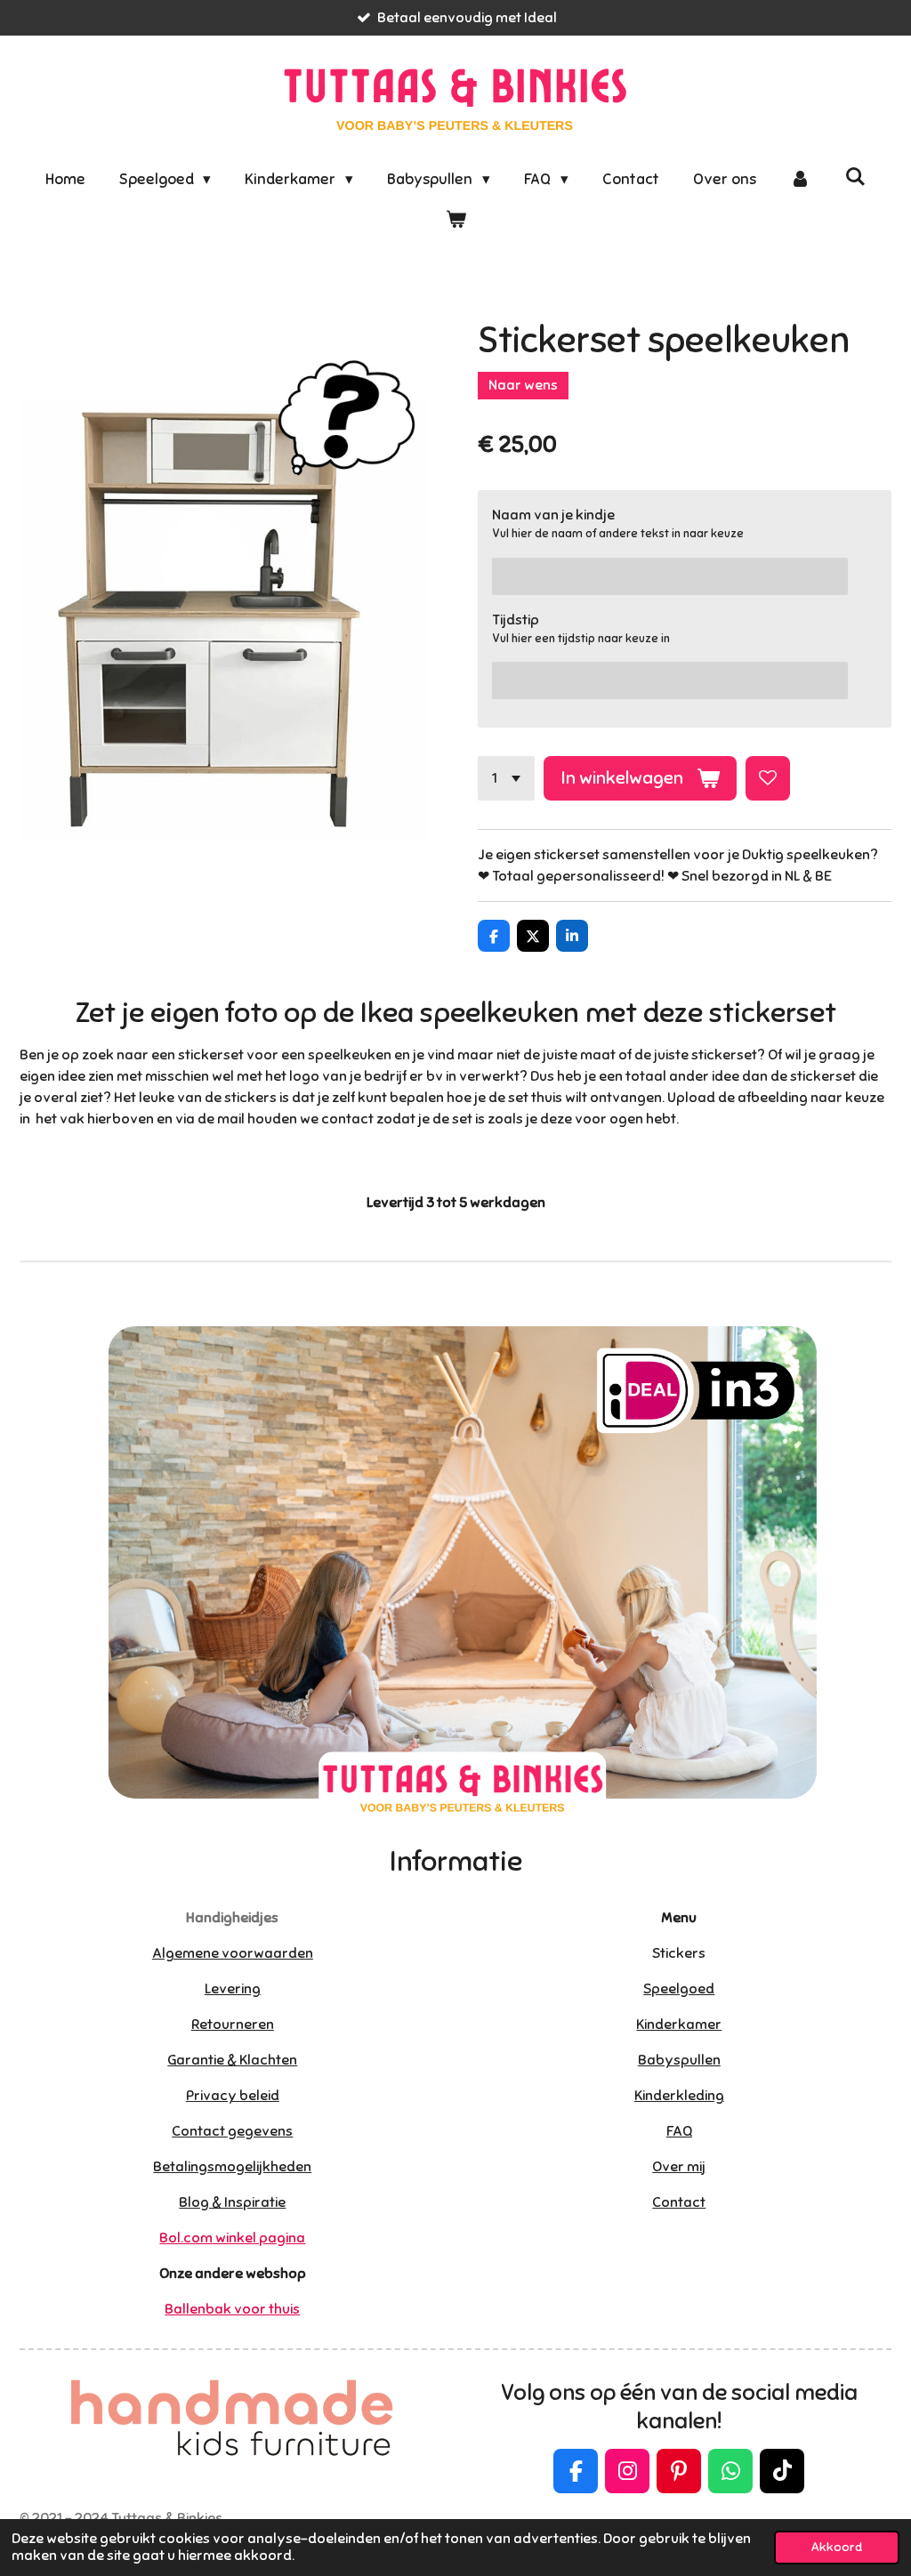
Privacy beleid (233, 2096)
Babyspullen (679, 2060)
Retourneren (233, 2025)
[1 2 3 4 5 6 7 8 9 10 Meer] (506, 778)
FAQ (679, 2131)
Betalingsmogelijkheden (232, 2167)
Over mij (679, 2167)
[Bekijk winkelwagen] (455, 221)
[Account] (801, 180)
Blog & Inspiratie (232, 2202)
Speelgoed (679, 1989)
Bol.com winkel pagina (232, 2238)
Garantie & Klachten (232, 2060)
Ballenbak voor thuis (232, 2309)
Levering (233, 1989)
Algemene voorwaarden (233, 1953)
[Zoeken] (856, 177)
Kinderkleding (679, 2096)
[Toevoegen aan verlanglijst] (768, 778)
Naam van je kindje (553, 515)
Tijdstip (516, 620)
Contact (679, 2202)
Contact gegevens (232, 2131)
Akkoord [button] (837, 2547)
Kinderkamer (679, 2025)
